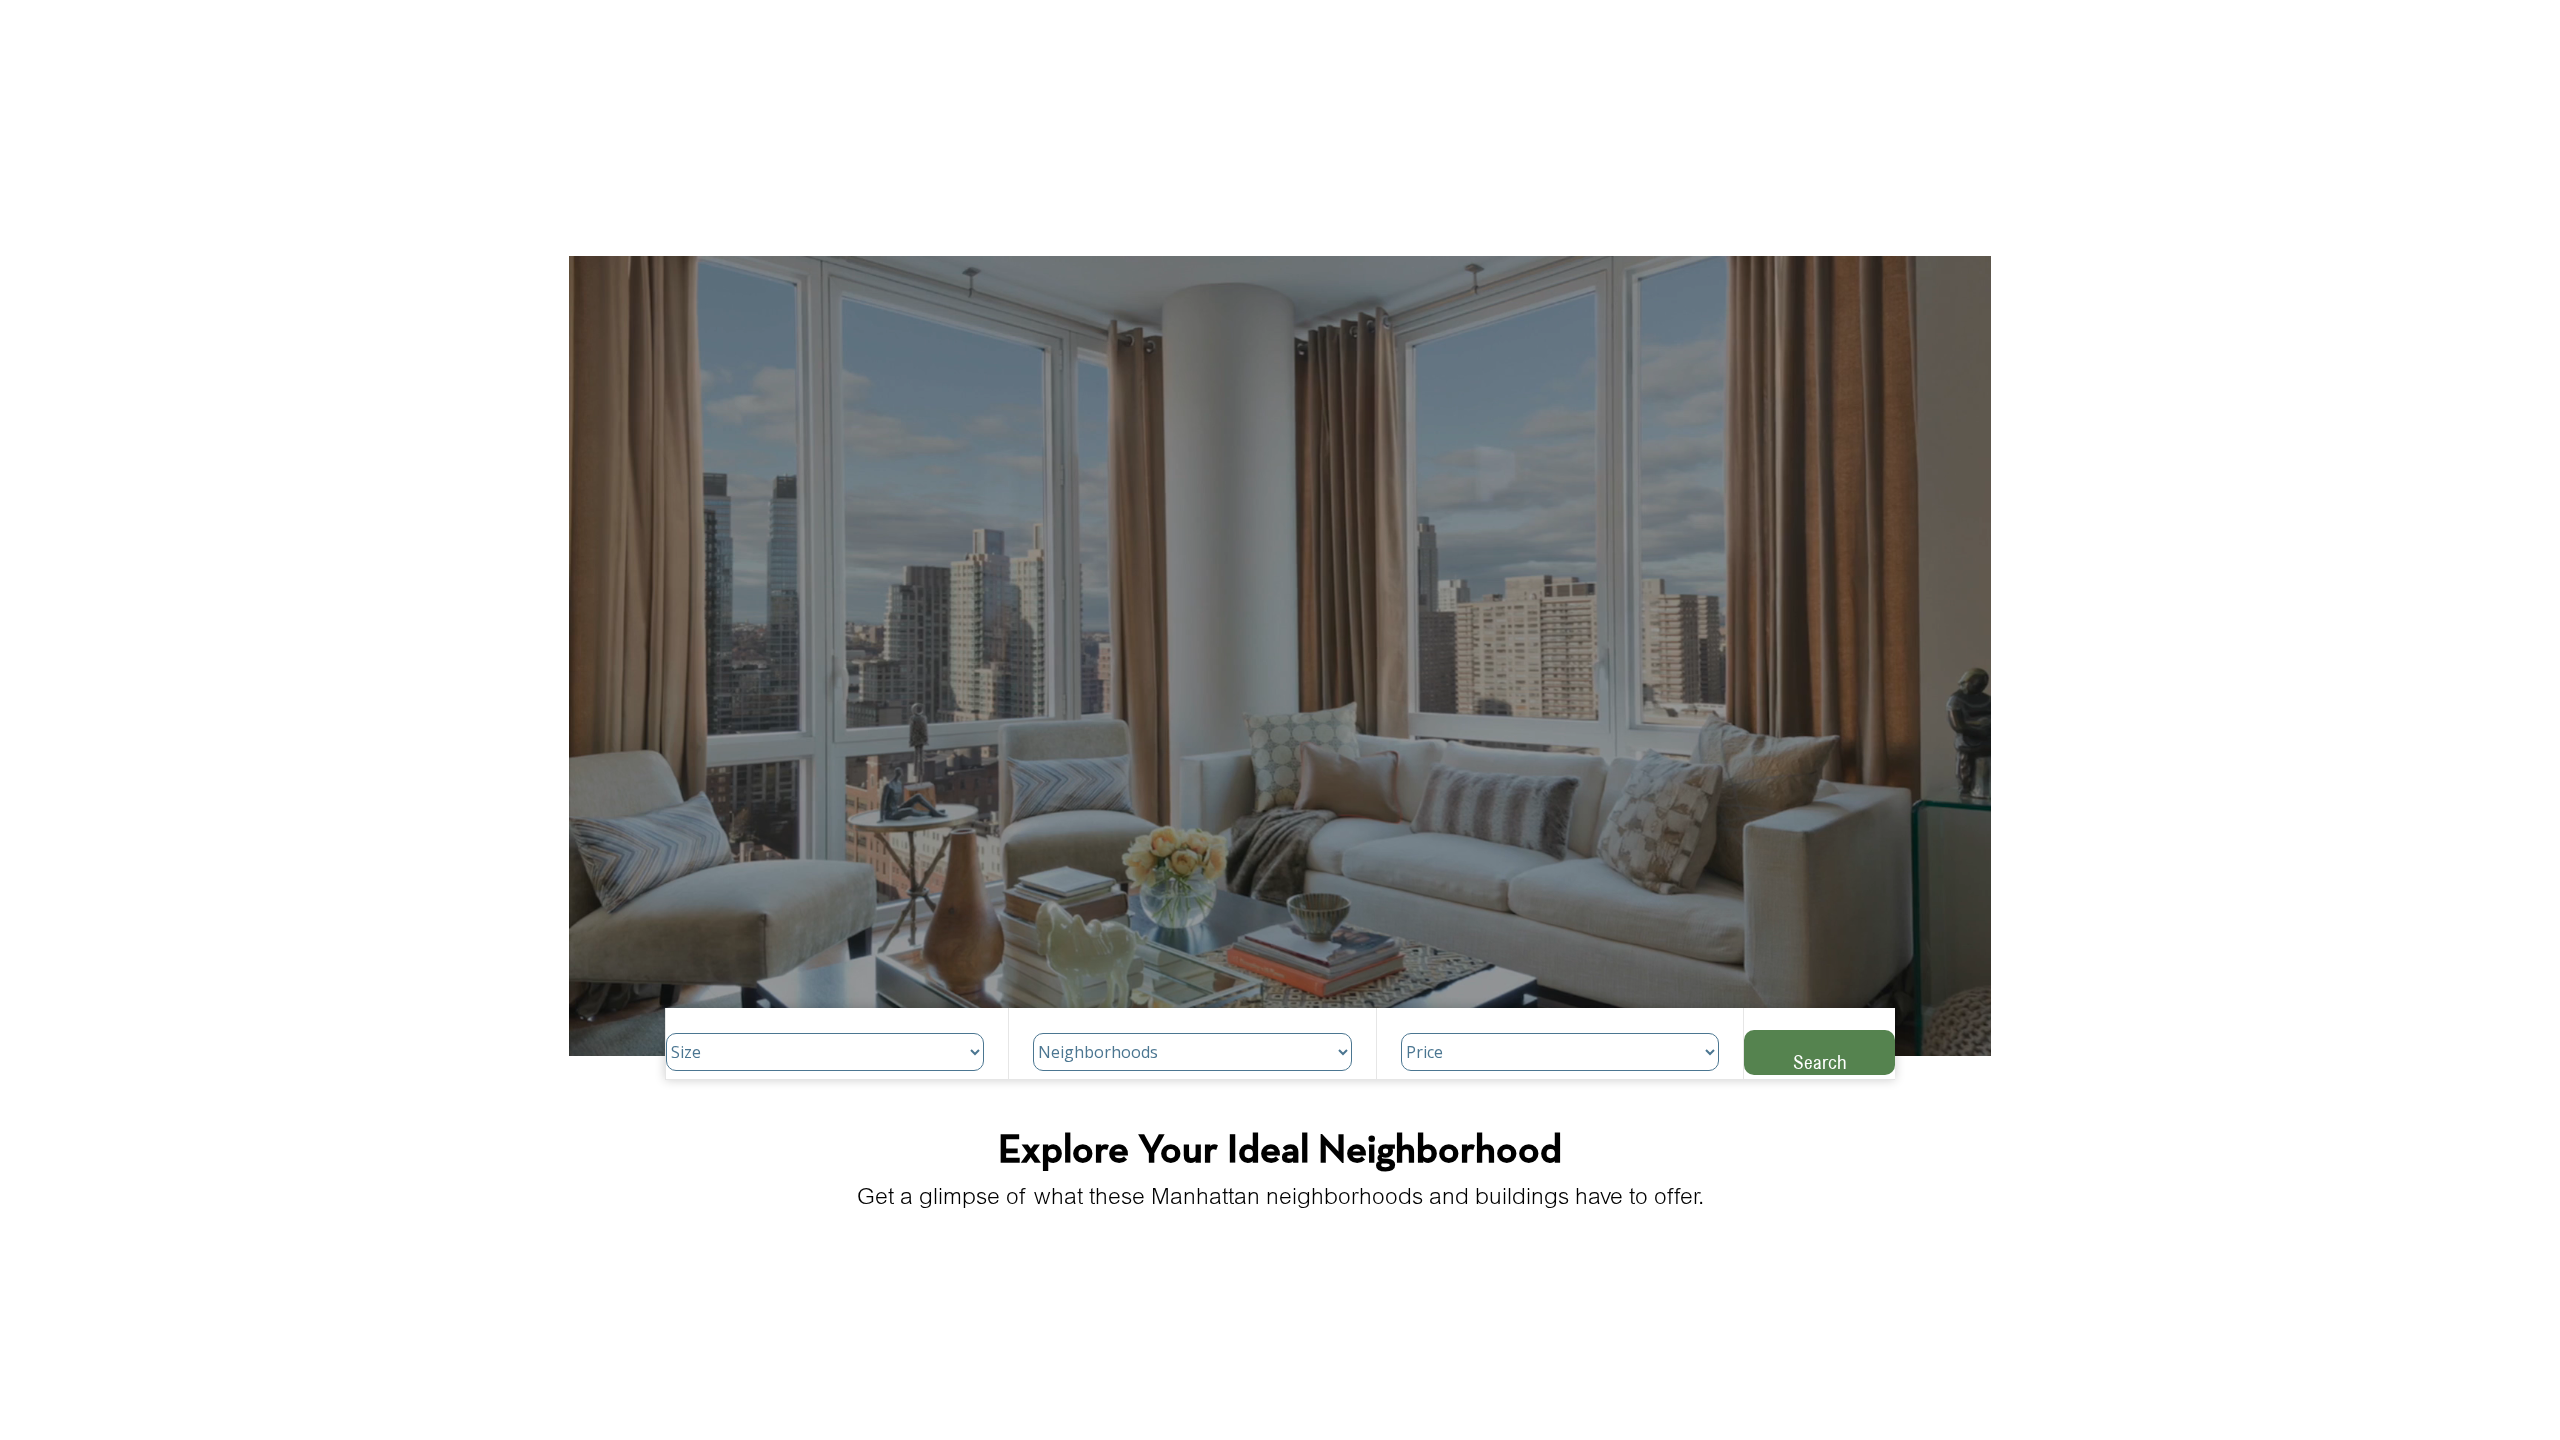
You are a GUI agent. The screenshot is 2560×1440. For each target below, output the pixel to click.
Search (1820, 1061)
